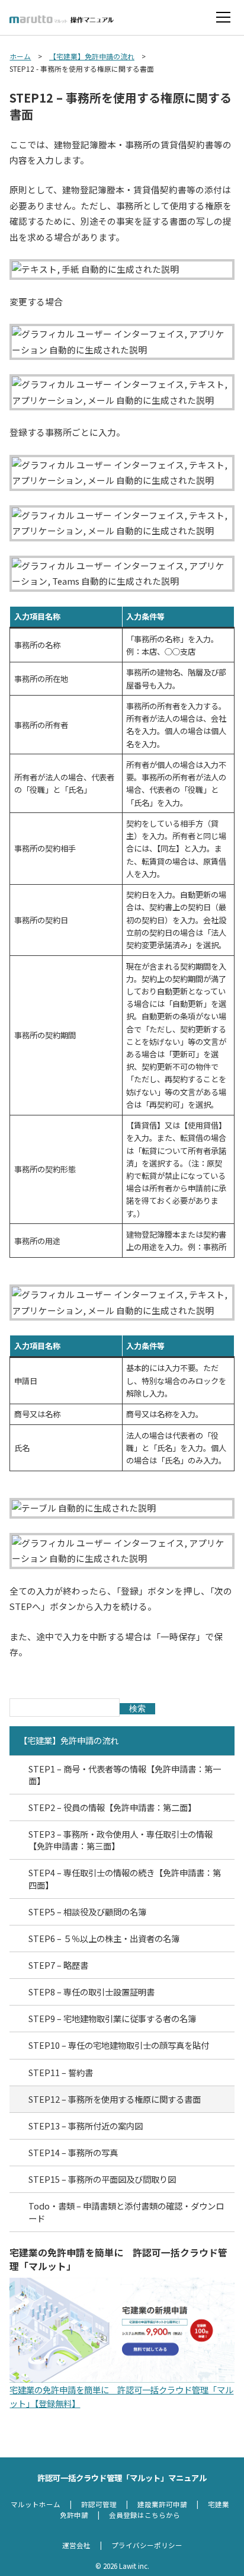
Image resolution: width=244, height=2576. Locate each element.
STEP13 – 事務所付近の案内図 (86, 2126)
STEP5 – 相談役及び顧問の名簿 (87, 1912)
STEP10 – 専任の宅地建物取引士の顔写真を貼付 (119, 2045)
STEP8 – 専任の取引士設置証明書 (91, 1992)
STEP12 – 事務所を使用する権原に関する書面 (115, 2099)
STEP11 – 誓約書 (61, 2072)
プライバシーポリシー (147, 2545)
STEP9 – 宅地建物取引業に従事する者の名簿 (112, 2018)
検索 (137, 1708)
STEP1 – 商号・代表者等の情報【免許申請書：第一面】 (125, 1775)
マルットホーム (36, 2504)
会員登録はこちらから (145, 2515)
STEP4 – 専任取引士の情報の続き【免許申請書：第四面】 (125, 1878)
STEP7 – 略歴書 (58, 1965)
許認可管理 (99, 2504)
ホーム (20, 56)
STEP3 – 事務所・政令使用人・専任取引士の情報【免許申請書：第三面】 (121, 1840)
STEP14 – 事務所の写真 (73, 2152)
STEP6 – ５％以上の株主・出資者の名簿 (104, 1938)
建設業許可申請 (162, 2504)
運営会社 (76, 2545)
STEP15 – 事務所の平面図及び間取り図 (102, 2179)
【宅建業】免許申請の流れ (92, 56)
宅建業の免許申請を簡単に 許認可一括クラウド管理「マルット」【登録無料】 (121, 2396)
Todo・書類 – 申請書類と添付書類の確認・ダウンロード (126, 2212)
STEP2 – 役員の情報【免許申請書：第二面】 (112, 1807)
